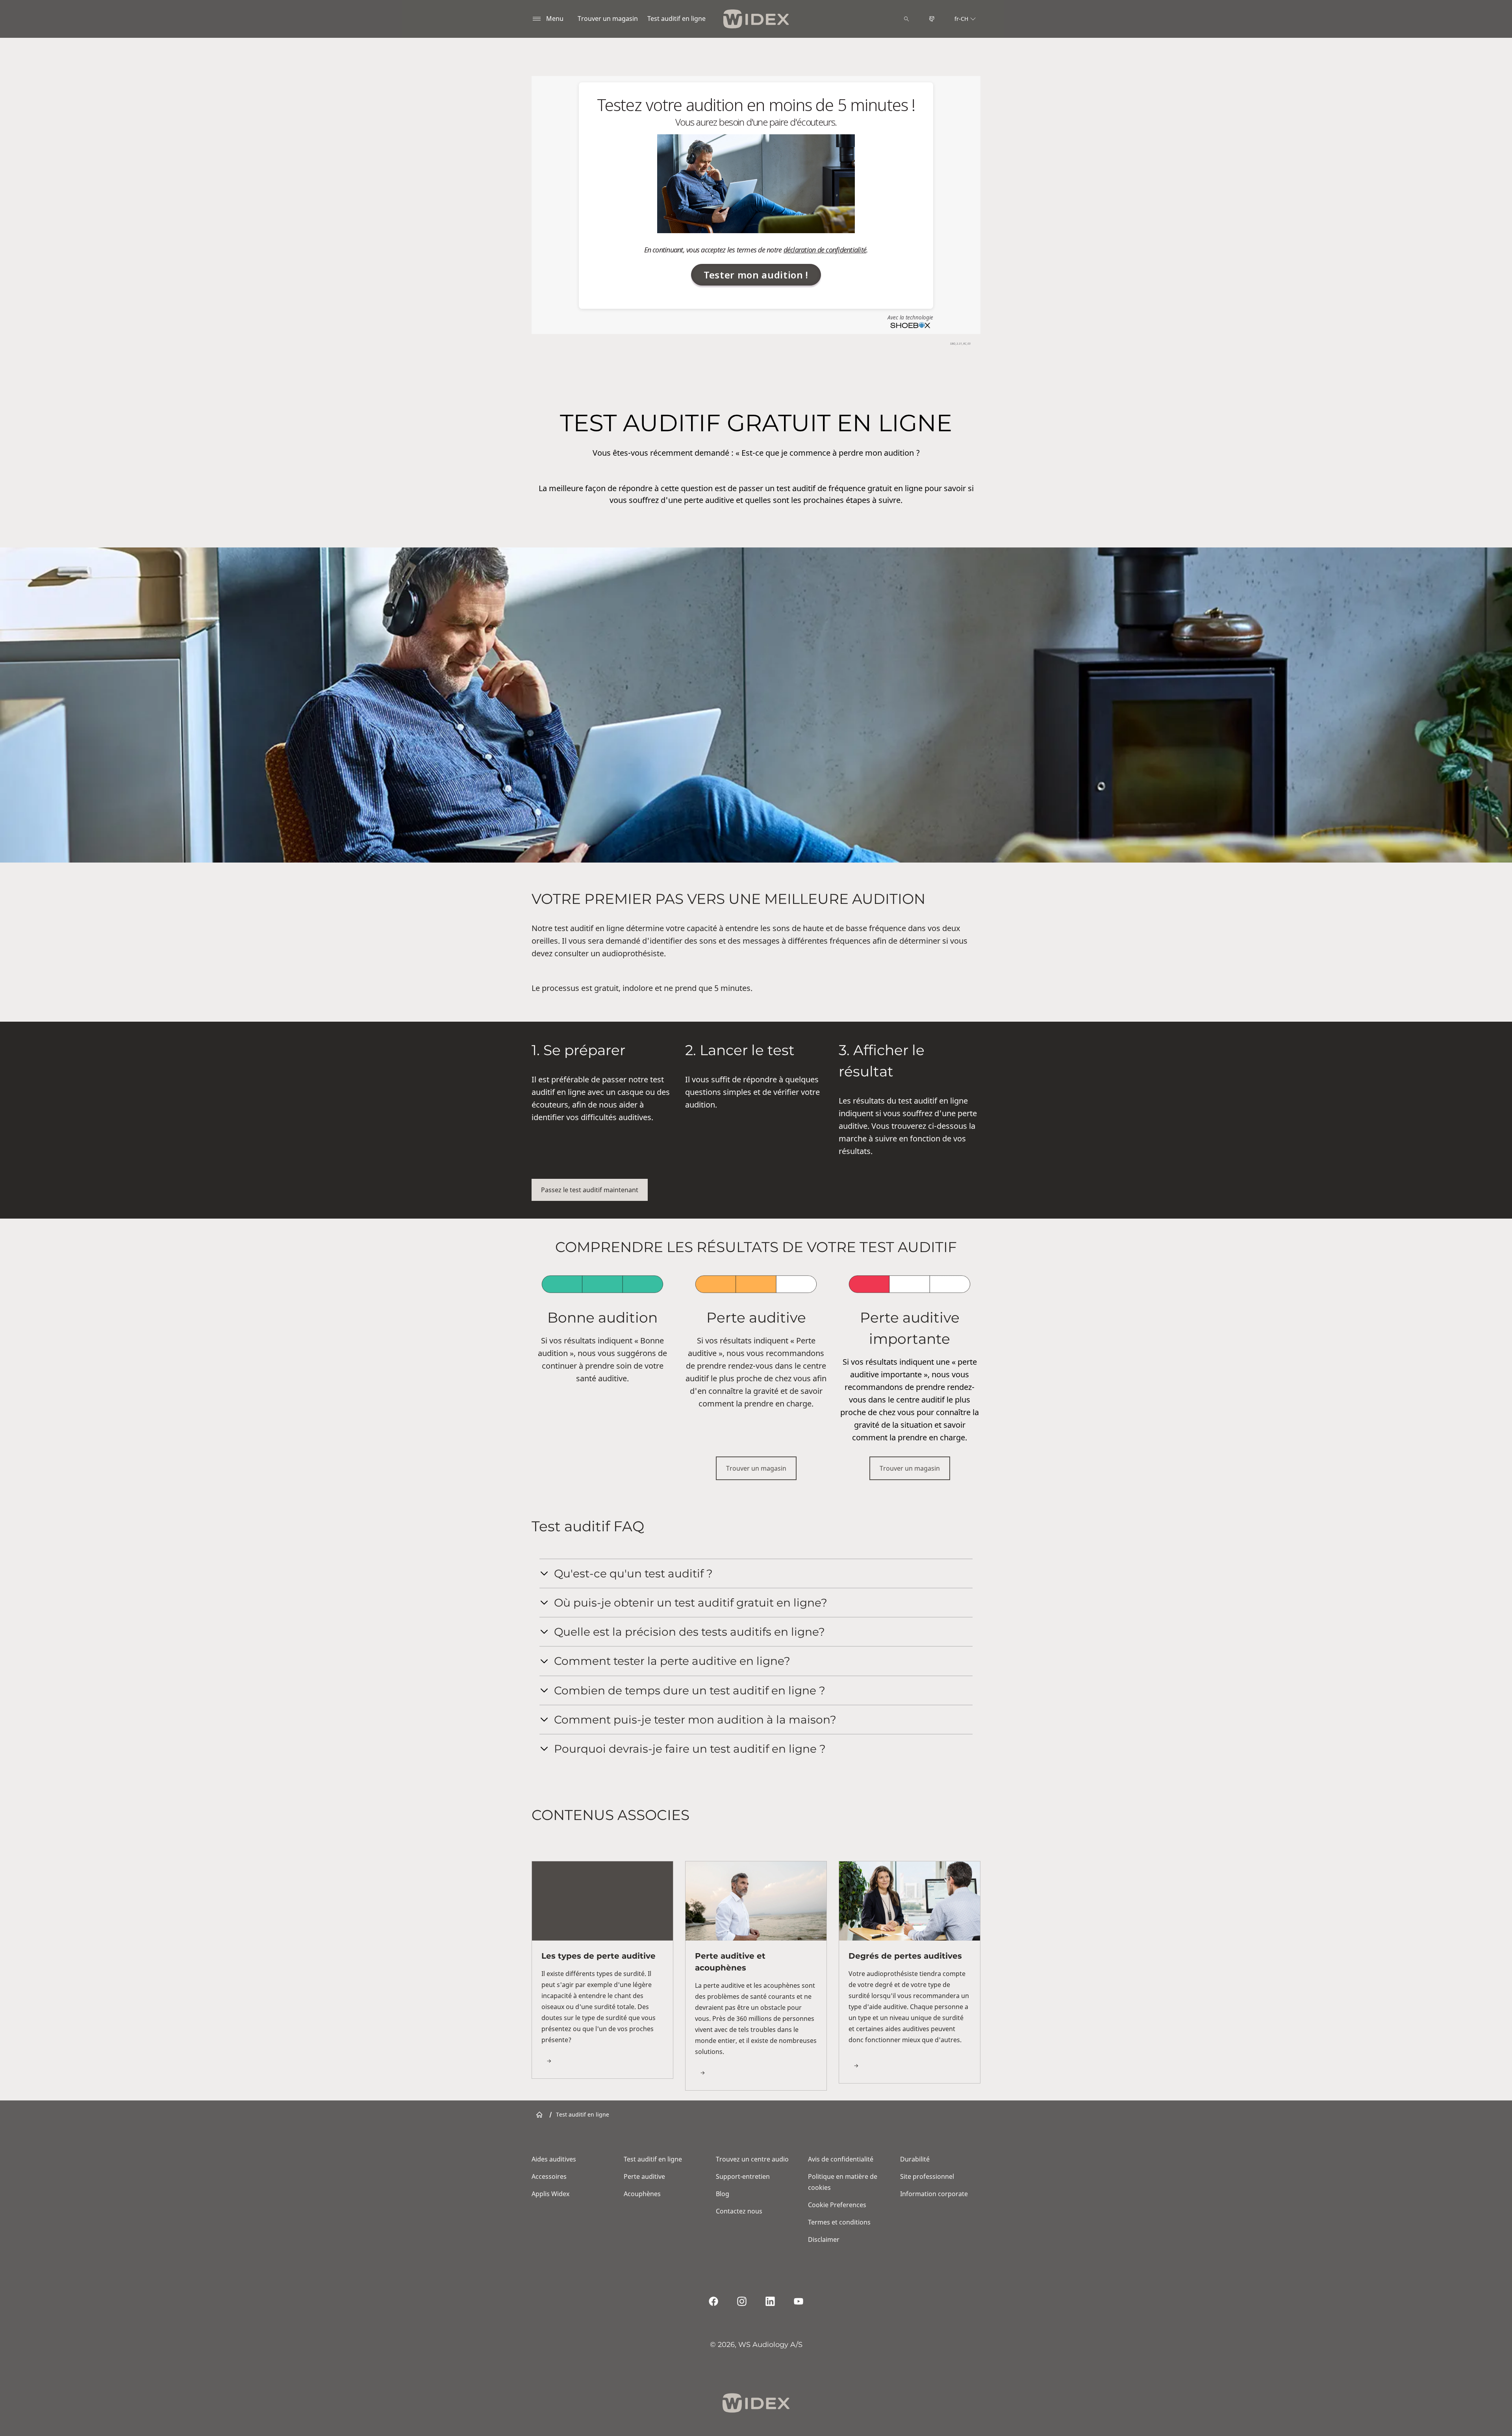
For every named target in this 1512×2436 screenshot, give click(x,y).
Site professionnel (927, 2176)
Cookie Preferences (837, 2205)
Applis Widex (550, 2194)
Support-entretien (743, 2176)
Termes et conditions (839, 2222)
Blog (723, 2194)
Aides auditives (554, 2159)
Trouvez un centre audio (752, 2159)
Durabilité (915, 2159)
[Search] (906, 19)
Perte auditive (644, 2176)
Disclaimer (824, 2239)
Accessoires (549, 2176)
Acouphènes (642, 2194)
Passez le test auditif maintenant (590, 1190)
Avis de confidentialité (841, 2159)
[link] (602, 1970)
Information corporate (934, 2194)
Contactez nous (739, 2211)
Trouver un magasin (608, 19)
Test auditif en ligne (676, 19)
